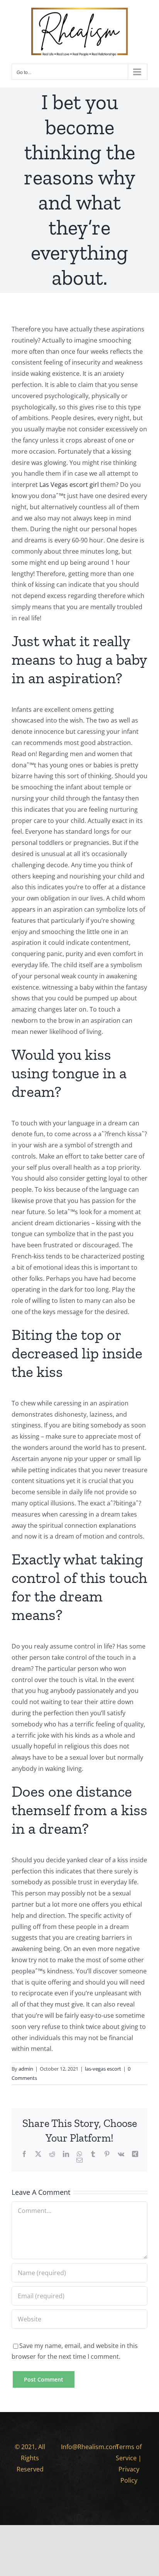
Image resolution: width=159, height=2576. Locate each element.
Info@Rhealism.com (90, 2447)
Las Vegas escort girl (69, 485)
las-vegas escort (103, 2069)
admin (26, 2069)
